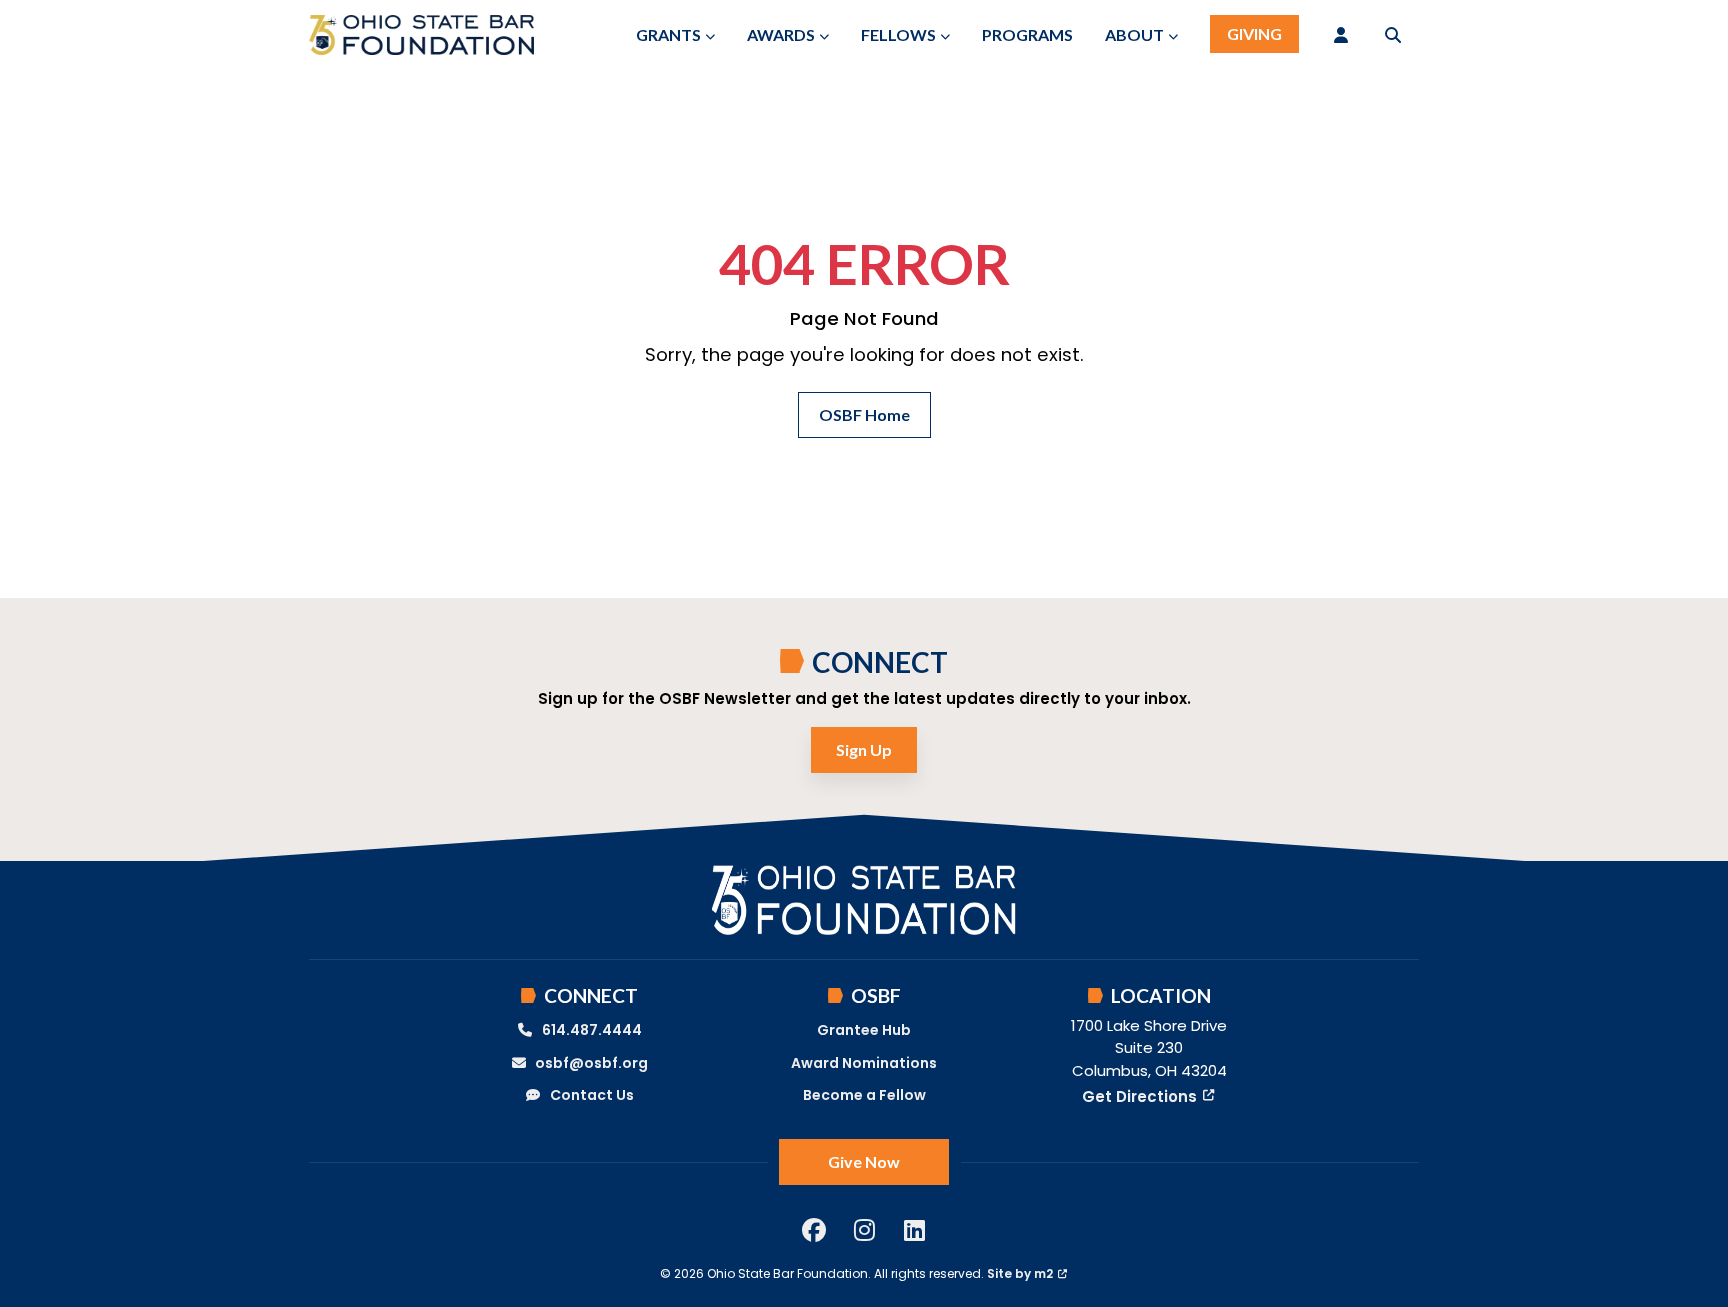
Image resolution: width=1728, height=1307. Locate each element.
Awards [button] (781, 34)
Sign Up (864, 749)
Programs (1027, 34)
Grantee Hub (864, 1030)
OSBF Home (864, 414)
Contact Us (592, 1095)
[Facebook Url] (814, 1230)
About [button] (1134, 34)
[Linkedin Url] (914, 1230)
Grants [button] (668, 34)
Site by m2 (1020, 1273)
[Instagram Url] (864, 1230)
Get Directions (1139, 1096)
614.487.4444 (592, 1030)
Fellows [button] (898, 34)
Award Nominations (864, 1063)
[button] (1393, 35)
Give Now (864, 1161)
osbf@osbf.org (591, 1063)
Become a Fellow (864, 1095)
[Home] (421, 34)
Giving (1254, 33)
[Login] (1341, 35)
